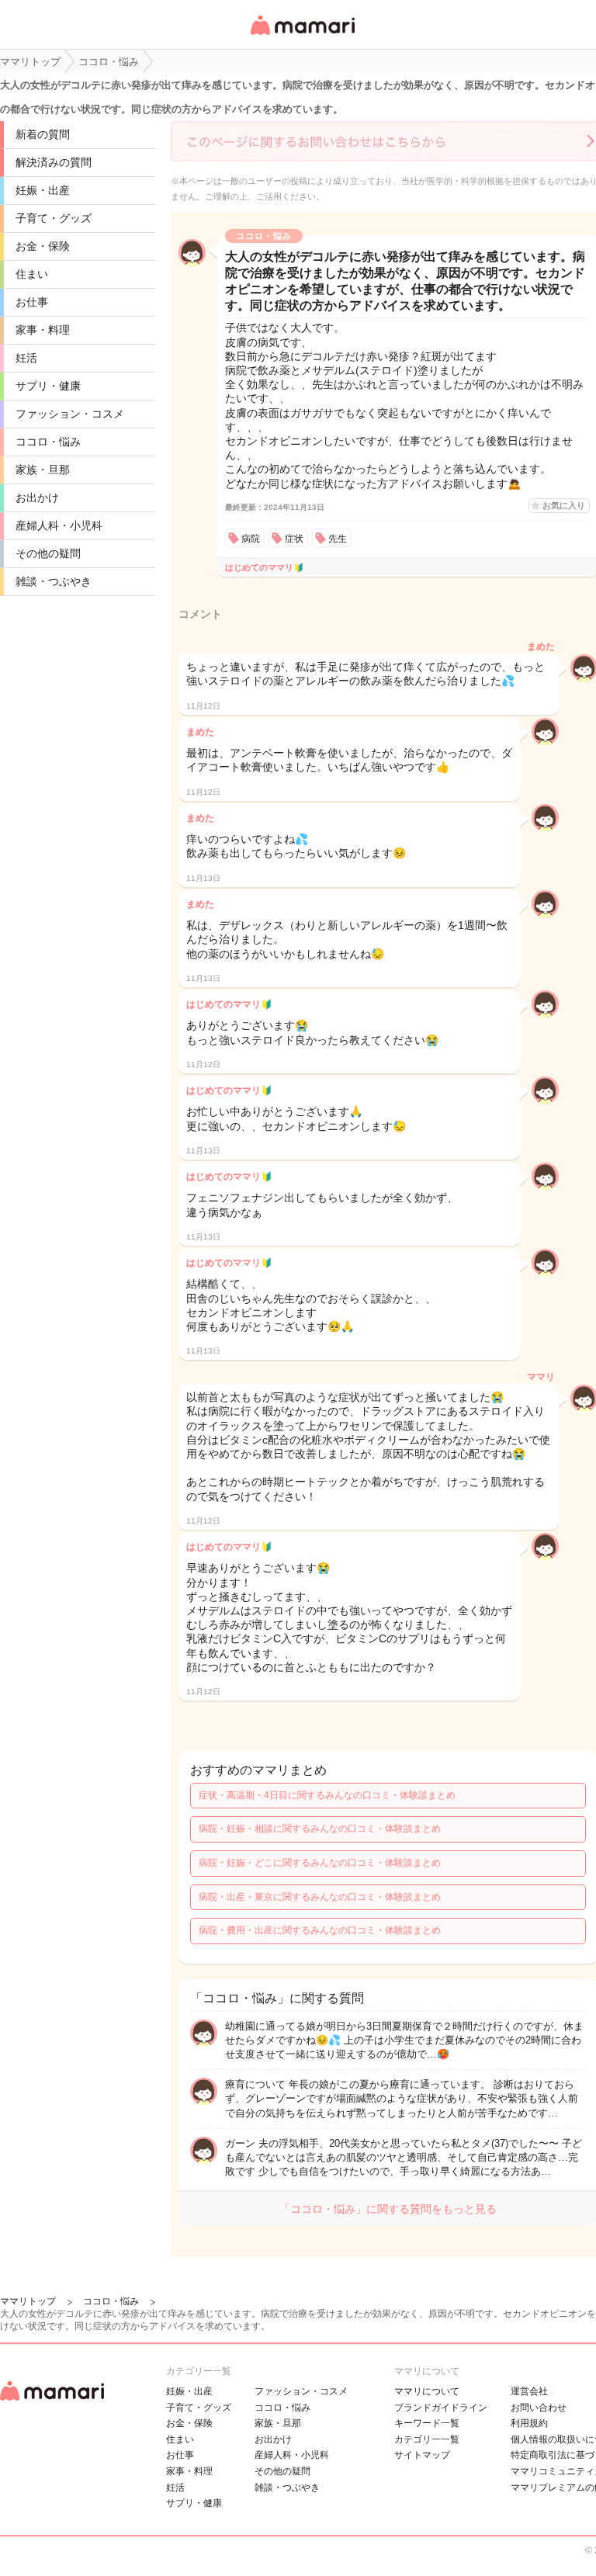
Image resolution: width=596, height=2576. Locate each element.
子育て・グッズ (54, 218)
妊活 (26, 358)
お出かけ (37, 498)
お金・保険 (43, 246)
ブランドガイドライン (441, 2408)
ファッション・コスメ (70, 414)
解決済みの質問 (54, 162)
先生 (338, 539)
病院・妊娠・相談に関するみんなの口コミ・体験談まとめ (320, 1829)
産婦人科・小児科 (59, 525)
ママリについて (427, 2391)
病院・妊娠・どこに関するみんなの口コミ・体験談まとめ (320, 1863)
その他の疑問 (48, 553)
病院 (251, 539)
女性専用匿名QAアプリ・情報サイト (302, 36)
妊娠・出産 (43, 190)
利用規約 (529, 2423)
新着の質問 (43, 134)
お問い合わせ (539, 2408)
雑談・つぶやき (54, 581)
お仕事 (32, 302)
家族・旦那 (43, 470)
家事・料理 (43, 330)
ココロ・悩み (48, 442)
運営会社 (529, 2391)
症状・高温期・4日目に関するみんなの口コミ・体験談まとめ (327, 1795)
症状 (294, 539)
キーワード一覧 (427, 2423)
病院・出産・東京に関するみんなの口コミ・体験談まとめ (320, 1897)
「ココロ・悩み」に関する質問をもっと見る (388, 2209)
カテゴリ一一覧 (427, 2439)
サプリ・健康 (48, 386)
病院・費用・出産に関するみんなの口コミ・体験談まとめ (320, 1930)
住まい (32, 274)
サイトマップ (422, 2455)
